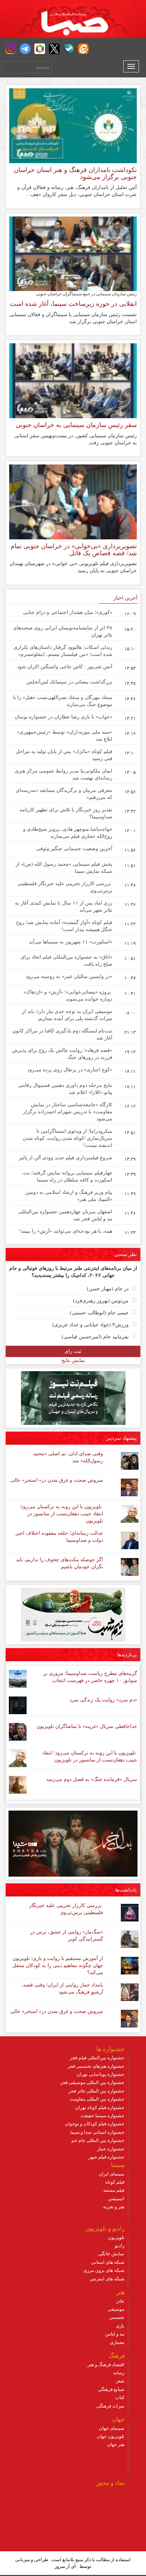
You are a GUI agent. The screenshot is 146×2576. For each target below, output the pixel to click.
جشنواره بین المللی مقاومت (97, 2099)
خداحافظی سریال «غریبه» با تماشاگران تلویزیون (87, 1726)
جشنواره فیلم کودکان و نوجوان (95, 2124)
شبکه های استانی (108, 2262)
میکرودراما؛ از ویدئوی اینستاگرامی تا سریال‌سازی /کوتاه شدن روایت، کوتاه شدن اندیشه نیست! (68, 1138)
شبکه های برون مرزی (104, 2270)
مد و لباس (115, 2334)
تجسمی (117, 2317)
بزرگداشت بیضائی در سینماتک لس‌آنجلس (69, 682)
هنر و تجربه (114, 2207)
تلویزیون (116, 2237)
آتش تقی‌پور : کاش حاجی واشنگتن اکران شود (65, 667)
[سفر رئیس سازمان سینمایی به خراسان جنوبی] (73, 380)
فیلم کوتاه (115, 2182)
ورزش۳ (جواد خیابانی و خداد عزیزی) (91, 1325)
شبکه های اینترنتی (107, 2279)
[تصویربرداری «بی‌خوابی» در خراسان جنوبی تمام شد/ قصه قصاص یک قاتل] (73, 502)
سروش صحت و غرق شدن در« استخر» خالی (57, 1480)
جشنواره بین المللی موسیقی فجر (92, 2082)
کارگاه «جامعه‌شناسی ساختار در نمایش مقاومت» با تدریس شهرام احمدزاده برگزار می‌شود (68, 1112)
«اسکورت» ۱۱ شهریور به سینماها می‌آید (71, 942)
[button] (11, 49)
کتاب (120, 2397)
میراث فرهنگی (110, 2406)
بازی (120, 2326)
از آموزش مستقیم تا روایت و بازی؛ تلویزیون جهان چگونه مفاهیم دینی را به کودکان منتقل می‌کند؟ (58, 1965)
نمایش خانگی (111, 2254)
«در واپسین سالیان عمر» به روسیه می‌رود (69, 976)
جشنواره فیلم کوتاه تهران (100, 2107)
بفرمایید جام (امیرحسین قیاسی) (95, 1337)
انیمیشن (116, 2199)
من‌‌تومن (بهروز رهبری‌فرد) (101, 1301)
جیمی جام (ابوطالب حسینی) (99, 1313)
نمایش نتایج (73, 1360)
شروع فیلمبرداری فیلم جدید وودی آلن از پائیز (66, 1158)
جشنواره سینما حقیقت (102, 2116)
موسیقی (116, 2309)
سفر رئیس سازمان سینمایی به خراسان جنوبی (76, 425)
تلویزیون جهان (111, 2436)
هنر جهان (116, 2444)
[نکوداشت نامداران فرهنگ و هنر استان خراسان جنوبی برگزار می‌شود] (73, 125)
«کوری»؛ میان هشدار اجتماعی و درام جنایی (68, 612)
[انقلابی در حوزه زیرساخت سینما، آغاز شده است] (73, 253)
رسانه (119, 2373)
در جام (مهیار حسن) (108, 1289)
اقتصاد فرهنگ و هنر (106, 2365)
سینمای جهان (112, 2428)
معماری (117, 2342)
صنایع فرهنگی (111, 2389)
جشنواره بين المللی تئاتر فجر (97, 2091)
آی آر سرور (65, 2566)
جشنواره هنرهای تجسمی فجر (96, 2066)
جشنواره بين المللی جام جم (98, 2140)
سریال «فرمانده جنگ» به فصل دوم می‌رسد (92, 1779)
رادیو (120, 2246)
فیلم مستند (114, 2190)
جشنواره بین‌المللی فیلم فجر (97, 2058)
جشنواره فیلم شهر (106, 2157)
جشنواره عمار (111, 2149)
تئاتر (120, 2301)
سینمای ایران (111, 2174)
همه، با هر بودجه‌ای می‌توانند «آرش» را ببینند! (66, 1231)
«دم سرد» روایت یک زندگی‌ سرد (103, 1700)
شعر (120, 2381)
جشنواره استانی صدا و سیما (97, 2132)
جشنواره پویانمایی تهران (100, 2074)
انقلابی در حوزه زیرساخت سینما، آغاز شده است (73, 304)
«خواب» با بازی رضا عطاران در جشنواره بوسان (63, 717)
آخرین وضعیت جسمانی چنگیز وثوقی (74, 849)
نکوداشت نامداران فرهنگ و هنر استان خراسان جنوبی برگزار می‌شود (75, 173)
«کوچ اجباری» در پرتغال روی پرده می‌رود (70, 1070)
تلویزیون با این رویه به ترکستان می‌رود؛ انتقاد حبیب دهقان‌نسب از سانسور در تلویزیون (61, 1514)
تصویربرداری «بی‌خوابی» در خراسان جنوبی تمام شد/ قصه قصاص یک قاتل (74, 550)
